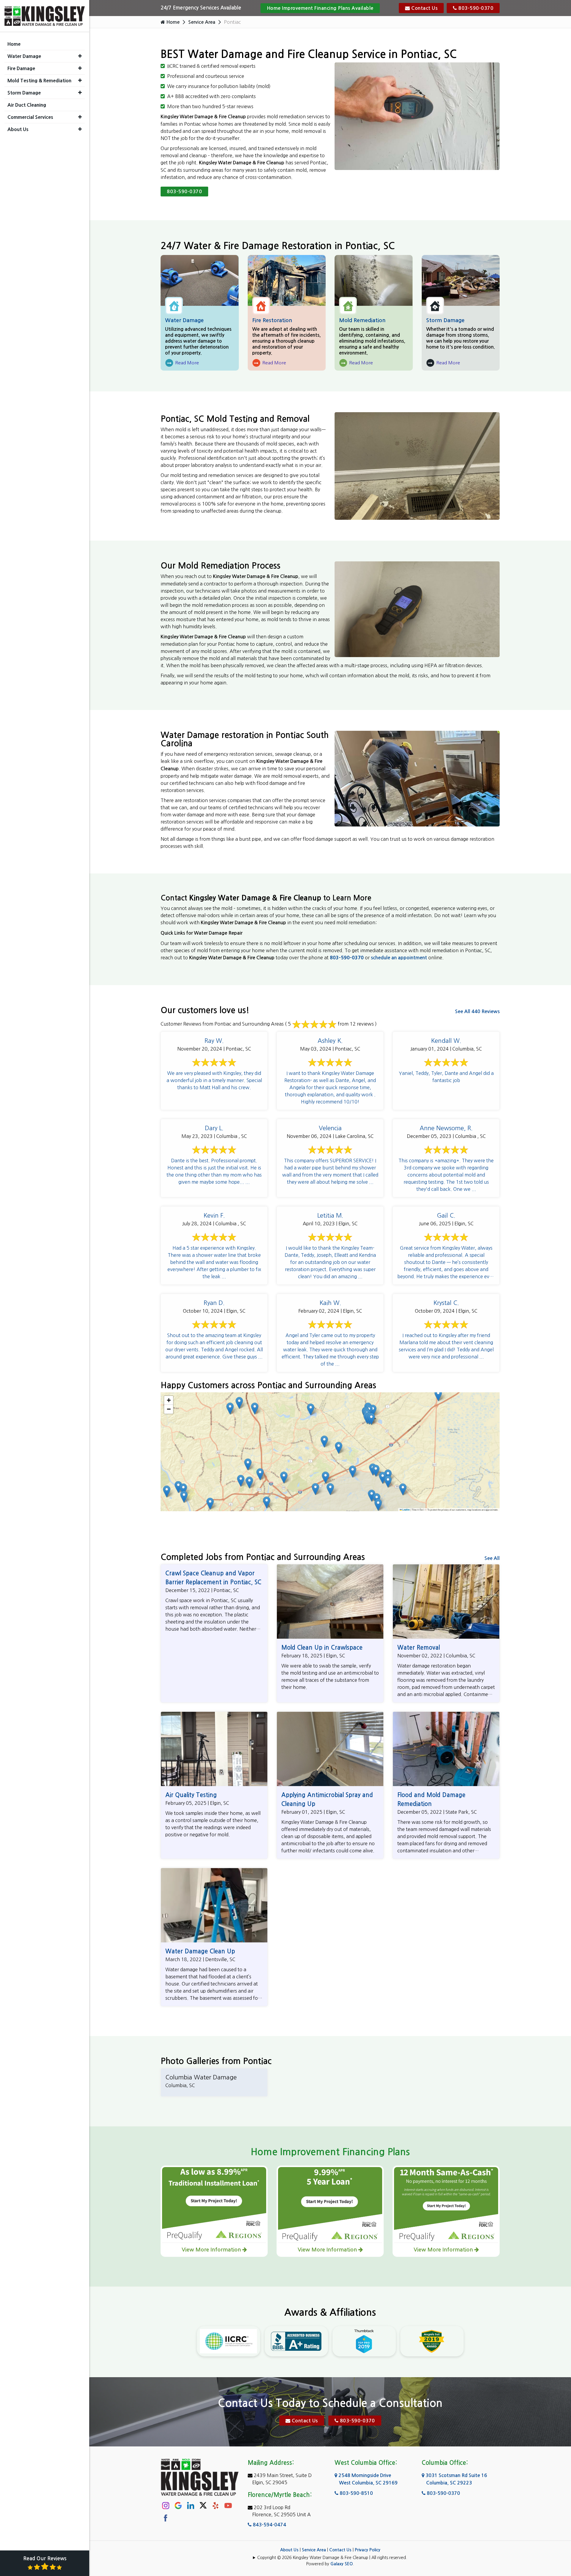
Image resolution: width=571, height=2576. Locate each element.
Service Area (202, 22)
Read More (182, 364)
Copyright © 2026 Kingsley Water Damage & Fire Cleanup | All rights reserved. (332, 2558)
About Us (289, 2550)
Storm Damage (445, 320)
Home (172, 22)
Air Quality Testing (191, 1795)
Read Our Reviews (45, 2559)
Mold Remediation (362, 320)
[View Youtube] (228, 2505)
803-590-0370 (475, 8)
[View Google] (178, 2505)
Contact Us (424, 8)
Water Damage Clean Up (200, 1951)
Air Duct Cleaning (27, 105)
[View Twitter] (203, 2505)
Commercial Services (30, 117)
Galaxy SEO (342, 2564)
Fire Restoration (272, 320)
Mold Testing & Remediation (39, 81)
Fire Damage (21, 68)
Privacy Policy (368, 2550)
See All (492, 1558)
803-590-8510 (356, 2493)
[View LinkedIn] (191, 2505)
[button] (260, 1474)
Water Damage (184, 320)
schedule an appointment (399, 958)
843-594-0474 (269, 2525)
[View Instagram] (166, 2505)
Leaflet (406, 1510)
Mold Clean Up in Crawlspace (322, 1648)
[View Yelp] (216, 2505)
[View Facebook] (166, 2518)
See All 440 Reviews (477, 1011)
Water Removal (419, 1648)
